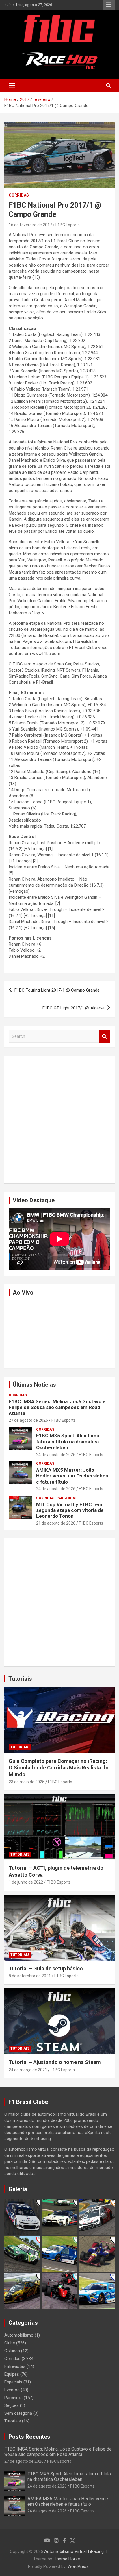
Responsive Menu (109, 5)
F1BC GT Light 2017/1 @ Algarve (74, 1008)
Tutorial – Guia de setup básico (46, 1968)
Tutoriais (20, 1679)
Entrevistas (15, 2366)
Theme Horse (67, 2559)
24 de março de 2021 (28, 2070)
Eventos (12, 2390)
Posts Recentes (29, 2437)
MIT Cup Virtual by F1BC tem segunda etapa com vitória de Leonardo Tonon (70, 1510)
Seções (12, 2405)
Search (105, 1036)
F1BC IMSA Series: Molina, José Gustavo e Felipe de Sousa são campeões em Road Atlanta (57, 1407)
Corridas (19, 195)
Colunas (12, 2351)
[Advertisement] (59, 1120)
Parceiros (66, 1498)
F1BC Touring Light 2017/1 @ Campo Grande (57, 990)
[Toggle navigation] (12, 86)
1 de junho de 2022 (26, 1882)
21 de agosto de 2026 (56, 1523)
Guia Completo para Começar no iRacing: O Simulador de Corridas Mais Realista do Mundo (59, 1768)
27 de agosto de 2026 (28, 1420)
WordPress (78, 2566)
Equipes (12, 2374)
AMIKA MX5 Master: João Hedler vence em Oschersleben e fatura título (72, 1476)
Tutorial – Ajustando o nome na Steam (55, 2062)
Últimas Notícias (34, 1385)
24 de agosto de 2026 (56, 1455)
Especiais (13, 2382)
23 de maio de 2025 (27, 1782)
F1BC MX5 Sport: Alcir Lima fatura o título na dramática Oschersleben (68, 1442)
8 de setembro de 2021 (30, 1976)
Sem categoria (18, 2413)
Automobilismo (19, 2335)
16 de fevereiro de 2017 (30, 225)
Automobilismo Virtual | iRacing (74, 2551)
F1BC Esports (68, 225)
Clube (10, 2343)
